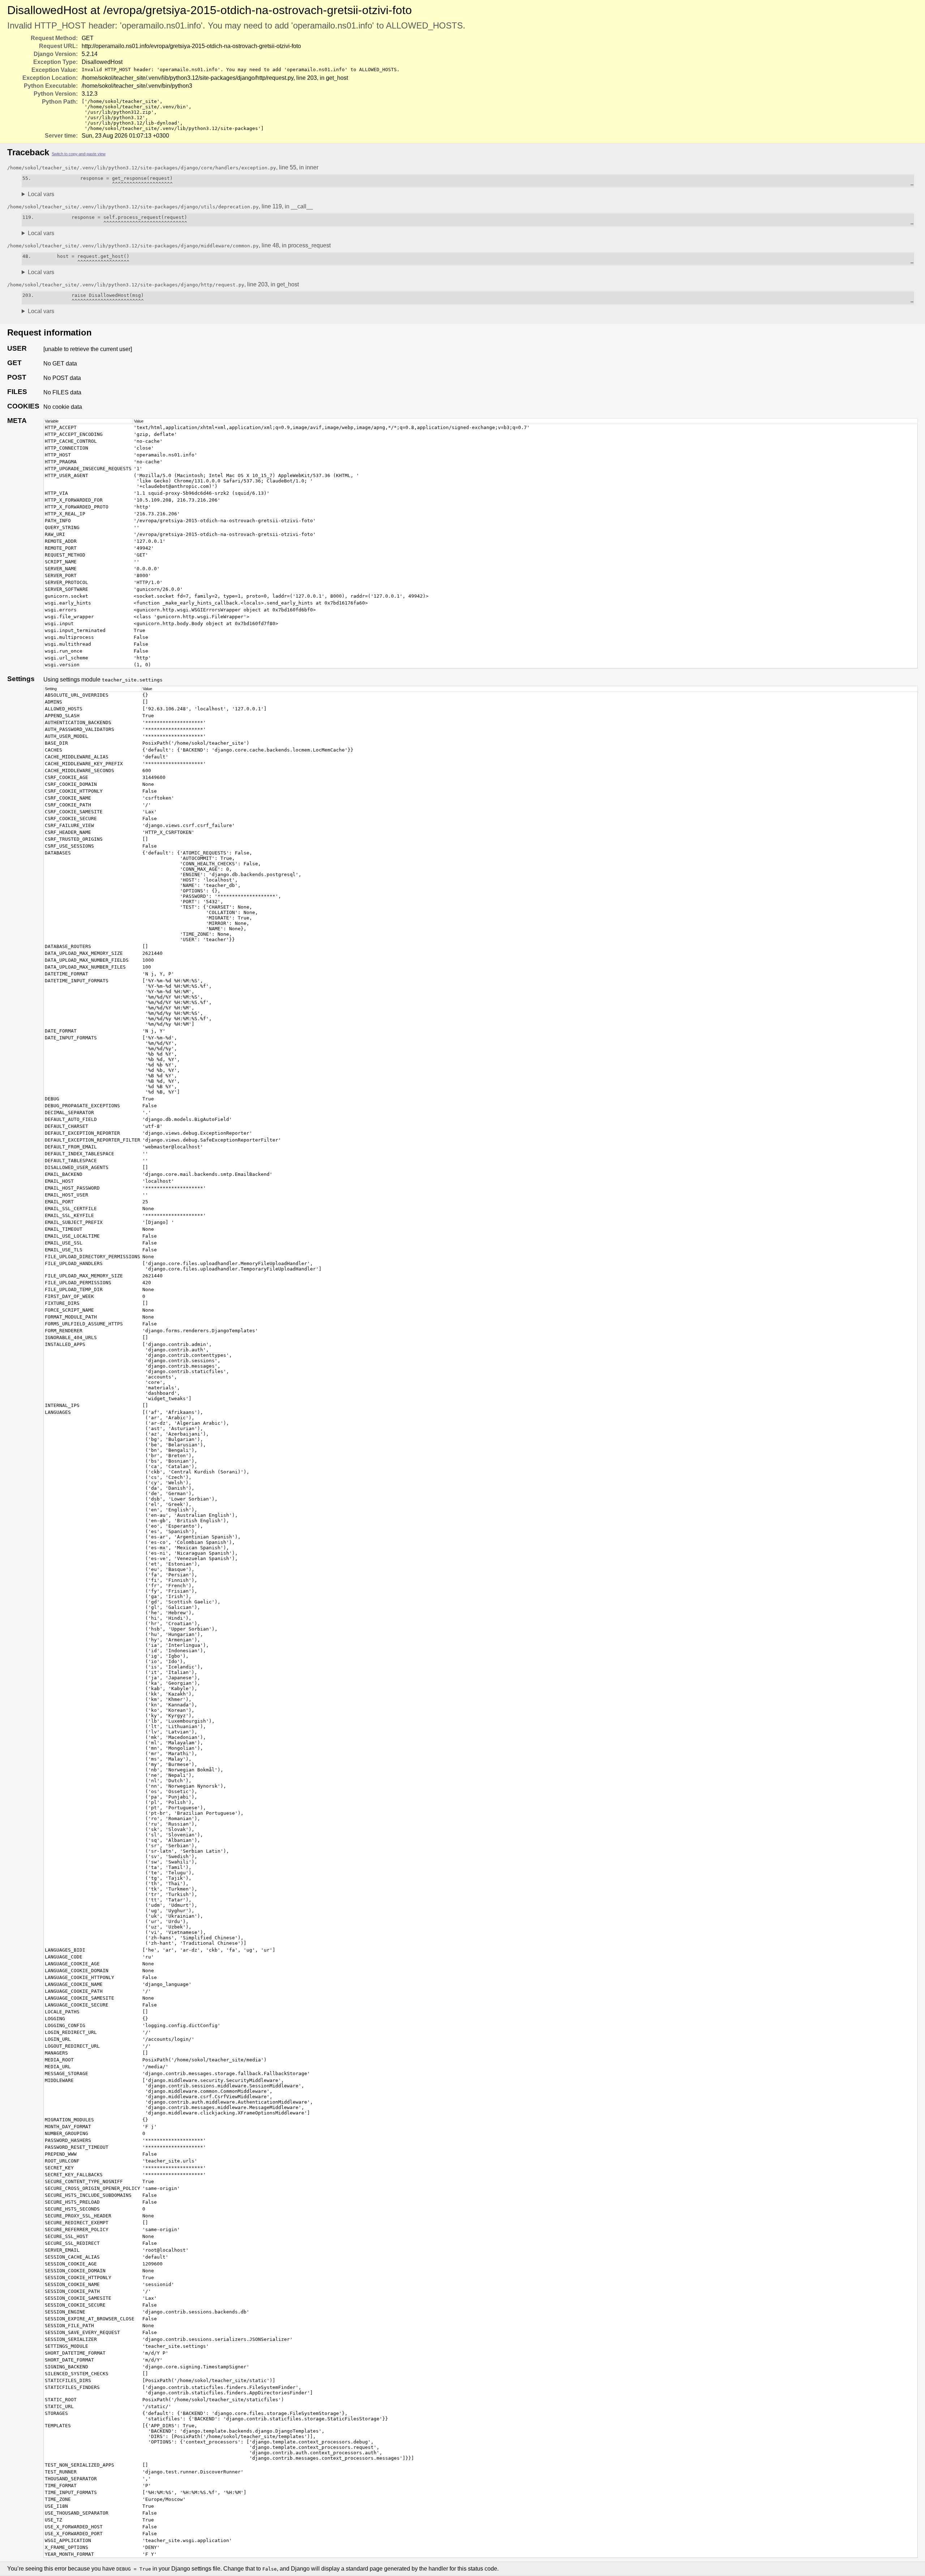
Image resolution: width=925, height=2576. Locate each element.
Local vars (41, 194)
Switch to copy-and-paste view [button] (79, 154)
